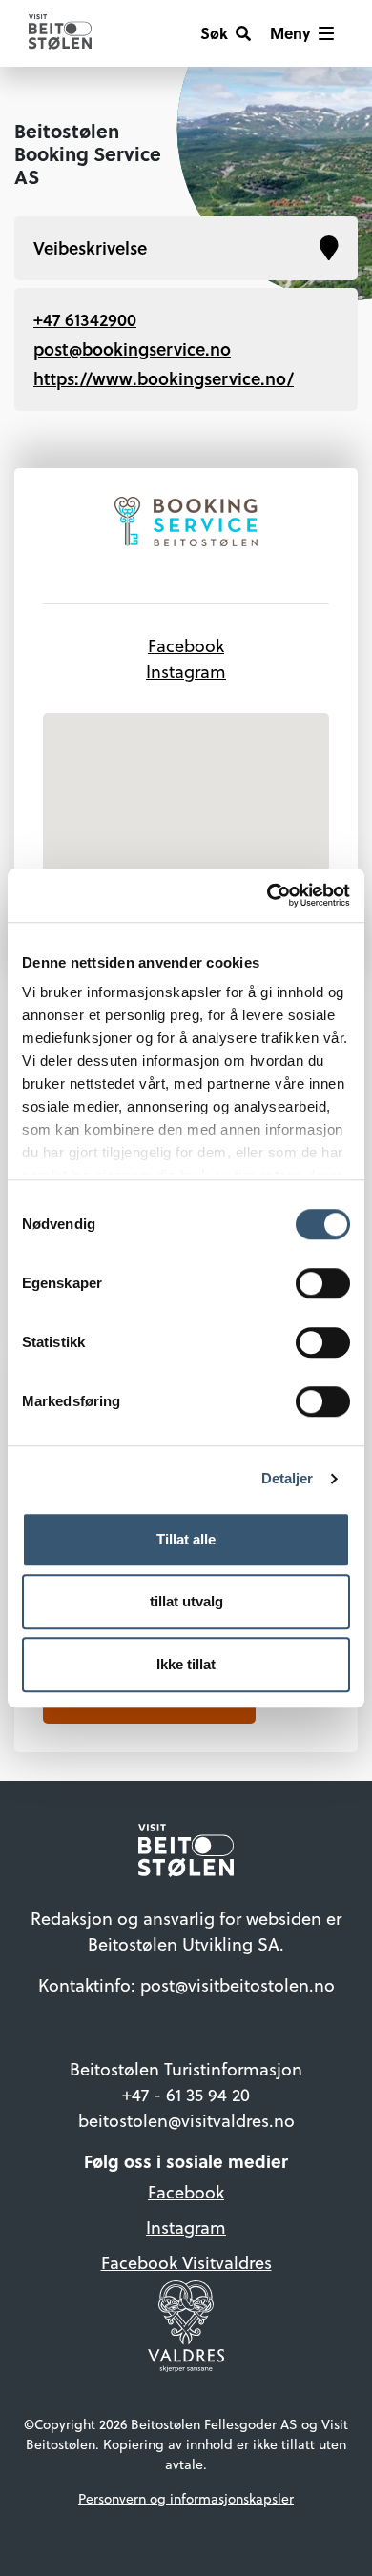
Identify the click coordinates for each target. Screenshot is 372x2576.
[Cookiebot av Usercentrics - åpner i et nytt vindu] (268, 895)
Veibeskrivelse (90, 248)
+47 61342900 (85, 319)
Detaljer (288, 1478)
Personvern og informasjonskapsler (186, 2499)
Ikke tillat (186, 1664)
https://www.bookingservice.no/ (164, 378)
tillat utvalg (186, 1601)
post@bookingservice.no (132, 349)
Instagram (186, 672)
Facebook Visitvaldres (186, 2263)
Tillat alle (186, 1539)
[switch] (323, 1283)
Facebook (186, 646)
